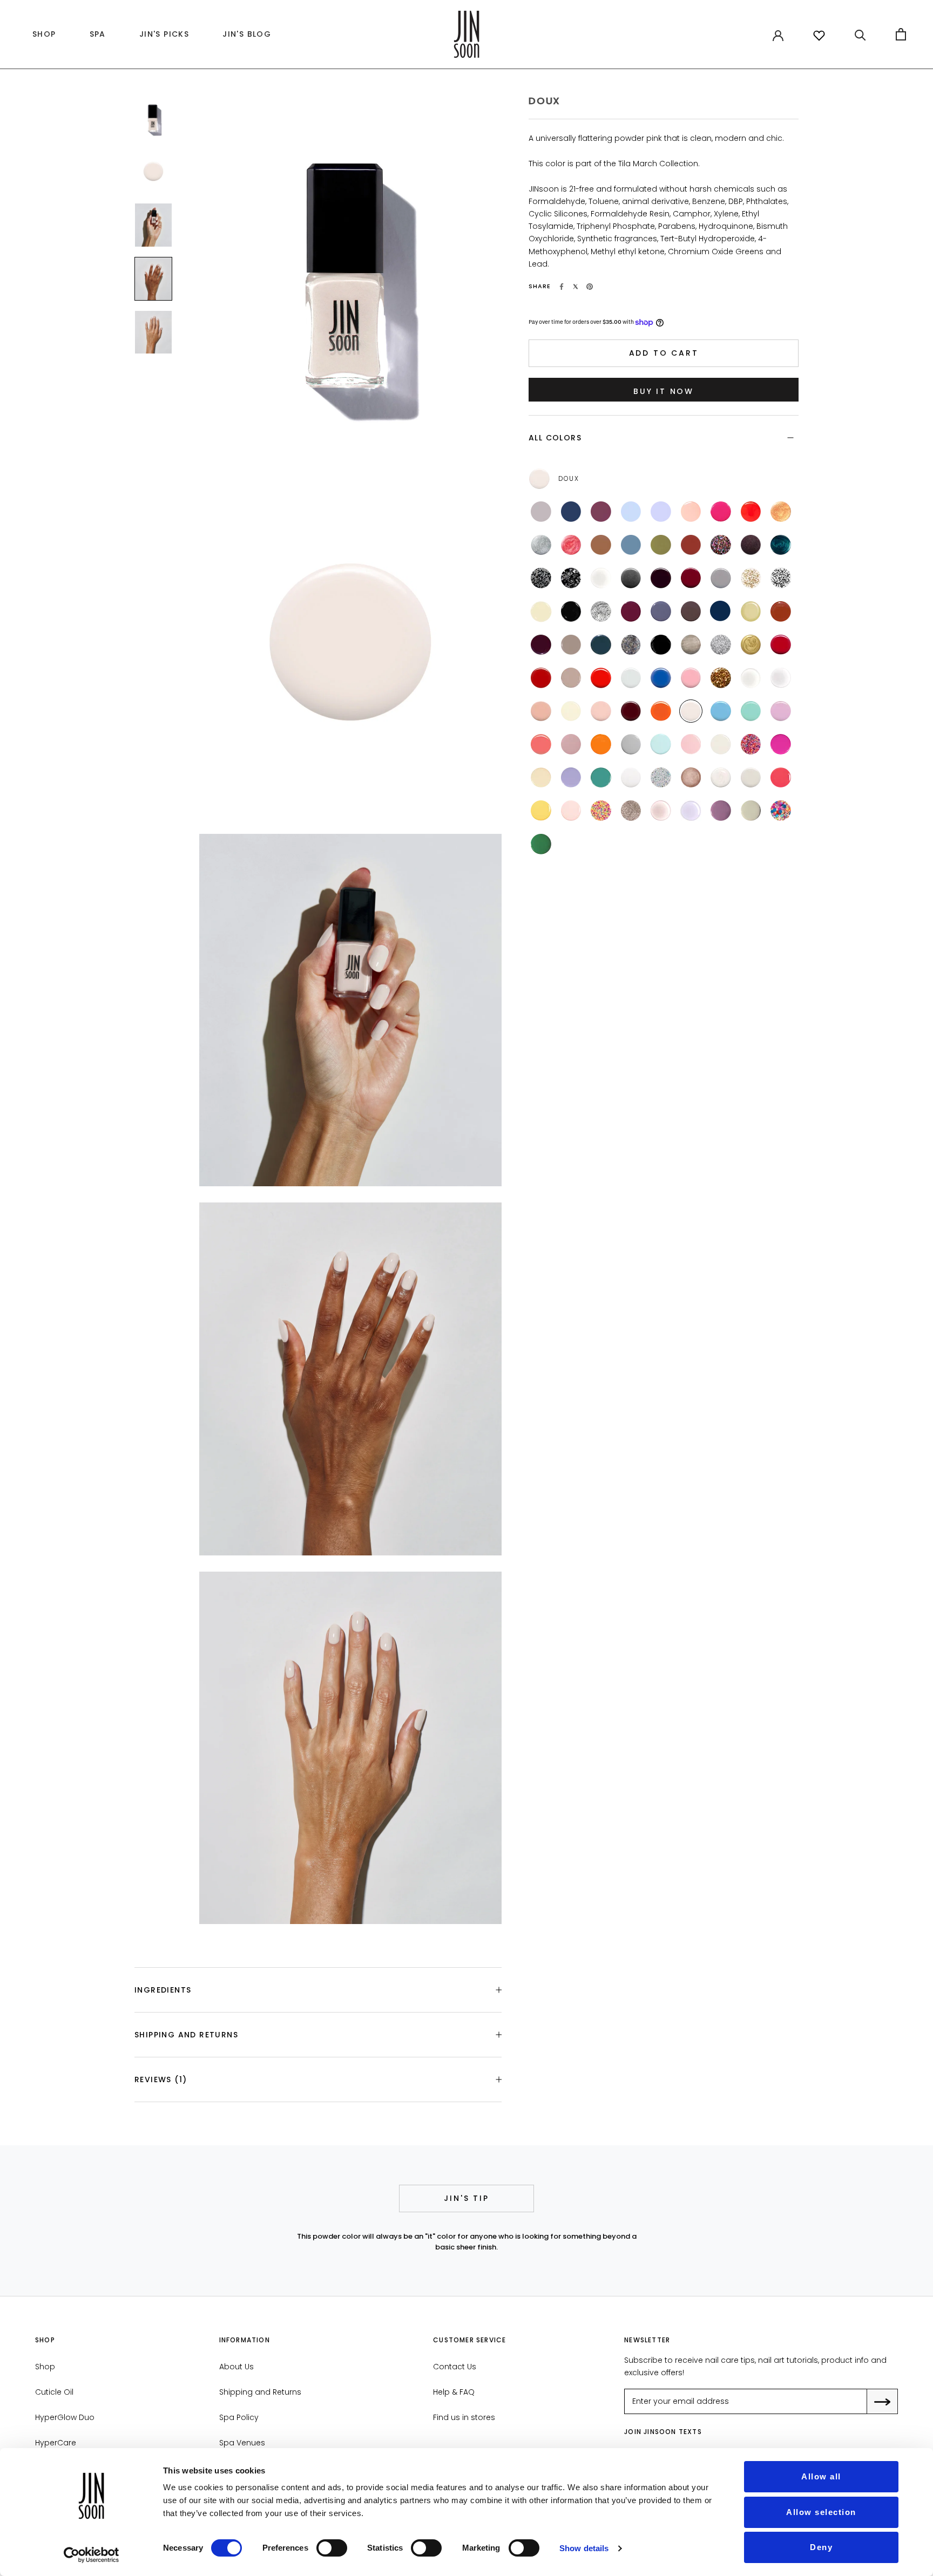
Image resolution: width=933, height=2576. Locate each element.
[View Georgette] (541, 611)
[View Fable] (541, 645)
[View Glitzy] (721, 645)
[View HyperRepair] (661, 811)
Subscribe (890, 2402)
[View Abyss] (601, 645)
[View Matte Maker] (601, 578)
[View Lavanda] (721, 811)
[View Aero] (721, 711)
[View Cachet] (751, 611)
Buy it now (664, 391)
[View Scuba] (601, 778)
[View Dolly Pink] (691, 678)
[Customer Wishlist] (819, 36)
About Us (236, 2367)
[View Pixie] (691, 744)
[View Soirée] (571, 578)
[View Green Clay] (661, 545)
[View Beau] (720, 611)
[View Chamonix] (571, 611)
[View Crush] (751, 512)
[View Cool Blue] (661, 678)
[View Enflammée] (661, 711)
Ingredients (163, 1990)
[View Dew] (721, 744)
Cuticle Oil (54, 2392)
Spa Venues (242, 2443)
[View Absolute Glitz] (661, 778)
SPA (98, 34)
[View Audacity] (631, 711)
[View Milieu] (571, 645)
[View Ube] (781, 711)
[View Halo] (541, 545)
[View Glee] (721, 545)
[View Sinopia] (541, 744)
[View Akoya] (721, 778)
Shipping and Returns (186, 2035)
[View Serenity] (541, 512)
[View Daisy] (781, 811)
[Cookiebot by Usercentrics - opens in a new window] (92, 2555)
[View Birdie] (571, 778)
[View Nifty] (691, 645)
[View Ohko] (631, 811)
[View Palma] (541, 844)
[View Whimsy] (661, 512)
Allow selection (821, 2512)
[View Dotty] (601, 811)
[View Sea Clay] (631, 545)
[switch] (332, 2548)
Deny (821, 2547)
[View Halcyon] (571, 512)
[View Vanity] (541, 678)
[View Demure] (571, 678)
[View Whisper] (691, 512)
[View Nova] (781, 512)
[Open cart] (901, 34)
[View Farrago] (751, 545)
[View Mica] (631, 578)
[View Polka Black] (541, 578)
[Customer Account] (778, 35)
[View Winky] (781, 778)
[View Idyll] (781, 611)
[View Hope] (601, 744)
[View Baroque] (751, 645)
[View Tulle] (571, 711)
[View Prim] (751, 778)
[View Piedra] (751, 811)
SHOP (42, 37)
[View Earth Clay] (601, 545)
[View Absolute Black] (661, 645)
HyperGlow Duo (65, 2417)
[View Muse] (601, 711)
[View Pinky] (571, 811)
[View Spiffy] (691, 778)
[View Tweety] (541, 811)
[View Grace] (631, 744)
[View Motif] (781, 578)
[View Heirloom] (781, 545)
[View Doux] (691, 711)
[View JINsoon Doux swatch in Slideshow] (153, 171)
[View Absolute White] (631, 778)
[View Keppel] (751, 711)
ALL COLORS (555, 438)
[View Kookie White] (631, 678)
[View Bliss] (631, 512)
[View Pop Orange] (601, 678)
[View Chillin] (541, 778)
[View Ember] (601, 512)
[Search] (860, 34)
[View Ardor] (781, 645)
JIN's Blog (244, 37)
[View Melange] (601, 611)
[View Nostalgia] (541, 711)
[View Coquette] (691, 578)
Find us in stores (464, 2417)
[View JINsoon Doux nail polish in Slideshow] (153, 118)
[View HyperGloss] (691, 811)
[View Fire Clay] (691, 545)
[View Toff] (691, 611)
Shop (45, 2367)
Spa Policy (239, 2417)
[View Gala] (721, 678)
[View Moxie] (571, 744)
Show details (584, 2548)
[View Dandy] (661, 611)
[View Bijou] (751, 578)
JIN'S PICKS (161, 37)
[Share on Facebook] (562, 287)
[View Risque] (661, 578)
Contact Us (455, 2367)
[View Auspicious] (721, 578)
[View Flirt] (721, 512)
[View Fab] (751, 744)
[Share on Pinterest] (590, 287)
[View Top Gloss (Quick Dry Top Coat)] (781, 678)
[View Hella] (781, 744)
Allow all (821, 2476)
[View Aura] (571, 545)
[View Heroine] (631, 611)
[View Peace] (661, 744)
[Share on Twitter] (576, 287)
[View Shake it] (631, 645)
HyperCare (56, 2443)
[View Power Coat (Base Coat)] (751, 678)
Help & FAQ (454, 2392)
